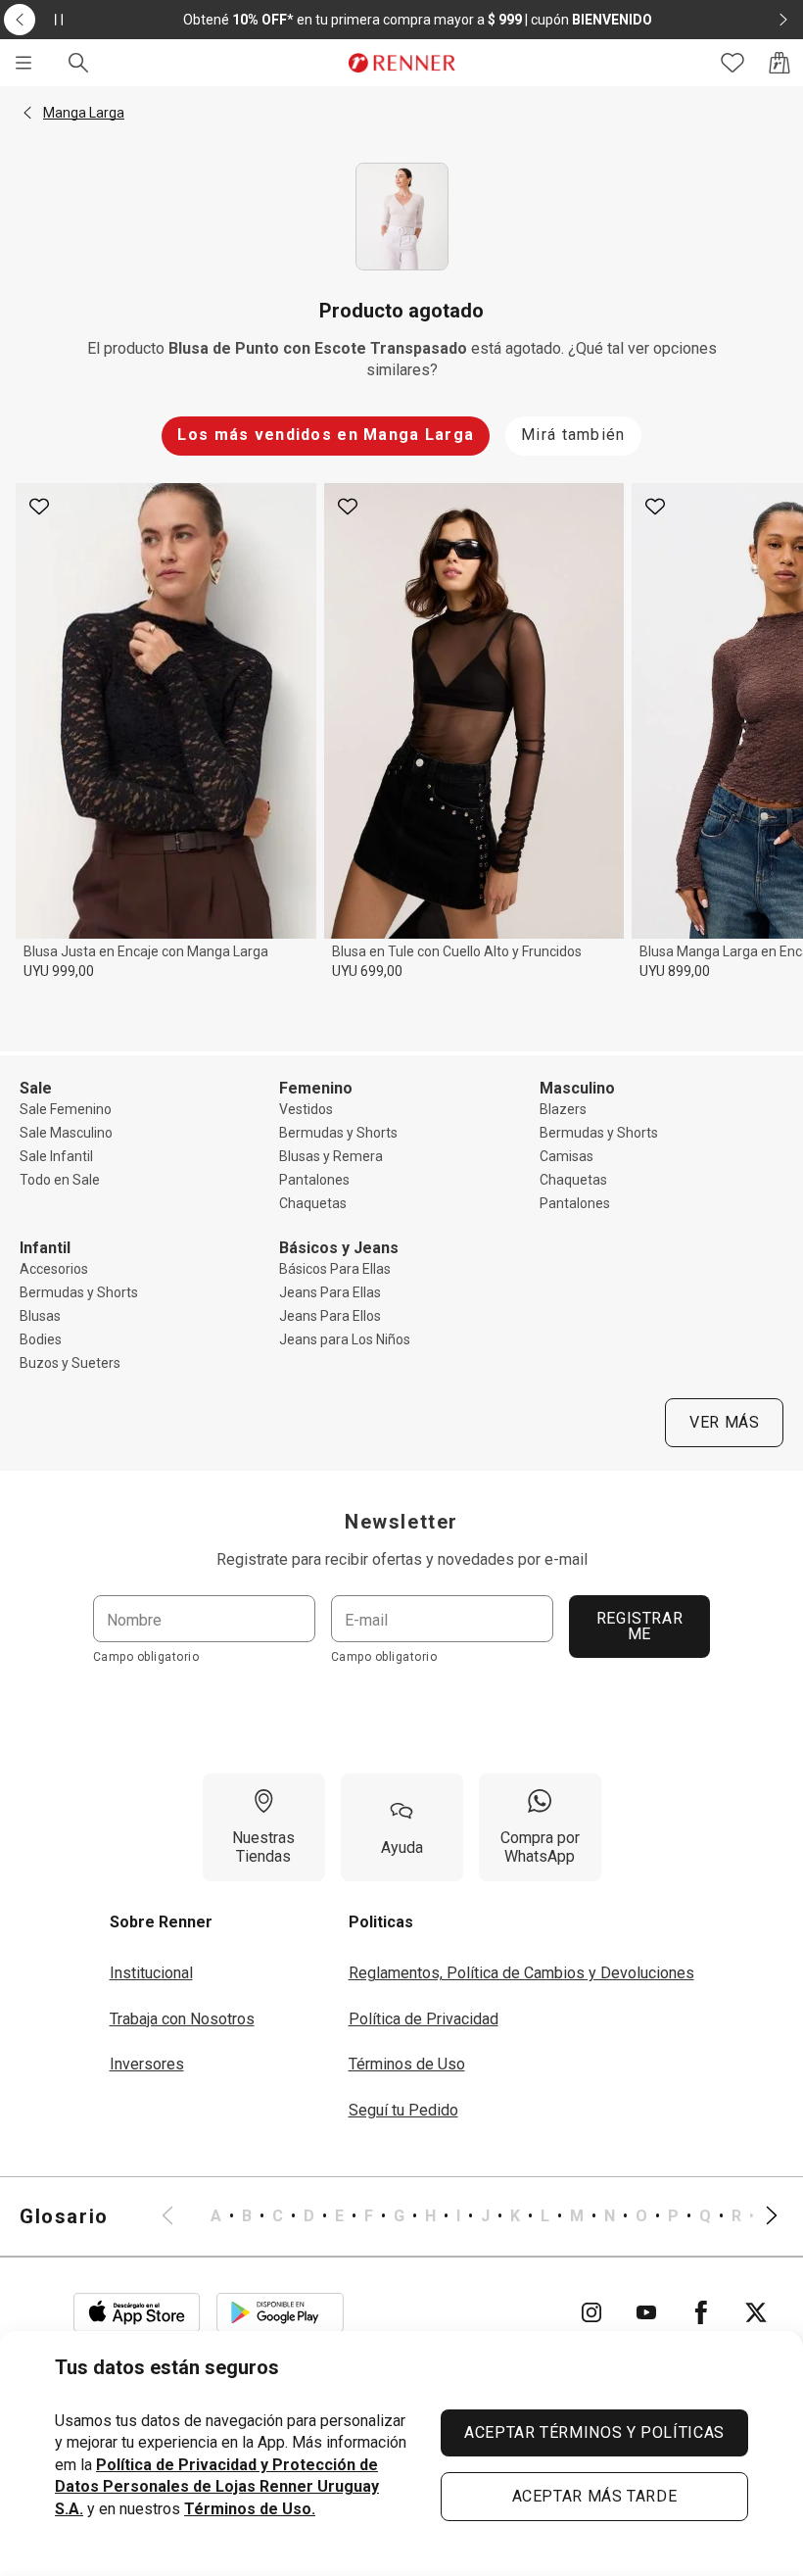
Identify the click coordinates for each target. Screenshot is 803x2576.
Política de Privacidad (424, 2019)
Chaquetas (313, 1203)
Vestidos (306, 1109)
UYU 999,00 (59, 971)
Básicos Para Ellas (335, 1269)
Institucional (151, 1973)
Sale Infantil (56, 1156)
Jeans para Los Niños (345, 1339)
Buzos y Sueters (70, 1363)
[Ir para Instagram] (591, 2312)
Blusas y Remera (331, 1156)
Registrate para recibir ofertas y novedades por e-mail (402, 1559)
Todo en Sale (60, 1180)
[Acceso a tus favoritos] (732, 63)
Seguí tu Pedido (403, 2110)
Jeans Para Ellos (330, 1316)
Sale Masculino (66, 1133)
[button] (27, 113)
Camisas (567, 1156)
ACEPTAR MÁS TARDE (595, 2496)
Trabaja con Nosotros (182, 2019)
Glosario (64, 2216)
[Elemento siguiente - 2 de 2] (783, 20)
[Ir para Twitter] (756, 2312)
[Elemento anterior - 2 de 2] (20, 20)
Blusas (40, 1316)
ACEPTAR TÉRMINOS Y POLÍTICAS (594, 2432)
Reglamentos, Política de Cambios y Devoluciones (521, 1973)
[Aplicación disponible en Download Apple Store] (137, 2312)
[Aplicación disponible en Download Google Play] (280, 2312)
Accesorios (54, 1269)
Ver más (724, 1422)
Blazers (563, 1109)
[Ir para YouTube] (646, 2312)
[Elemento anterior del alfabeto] (179, 2216)
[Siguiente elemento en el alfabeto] (760, 2216)
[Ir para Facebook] (701, 2312)
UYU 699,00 (367, 971)
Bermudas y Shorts (338, 1133)
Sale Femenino (66, 1109)
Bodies (41, 1339)
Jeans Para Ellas (330, 1292)
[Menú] (24, 63)
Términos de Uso (407, 2064)
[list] (470, 2216)
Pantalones (314, 1180)
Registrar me (640, 1626)
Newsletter (401, 1522)
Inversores (147, 2064)
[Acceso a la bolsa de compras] (779, 63)
